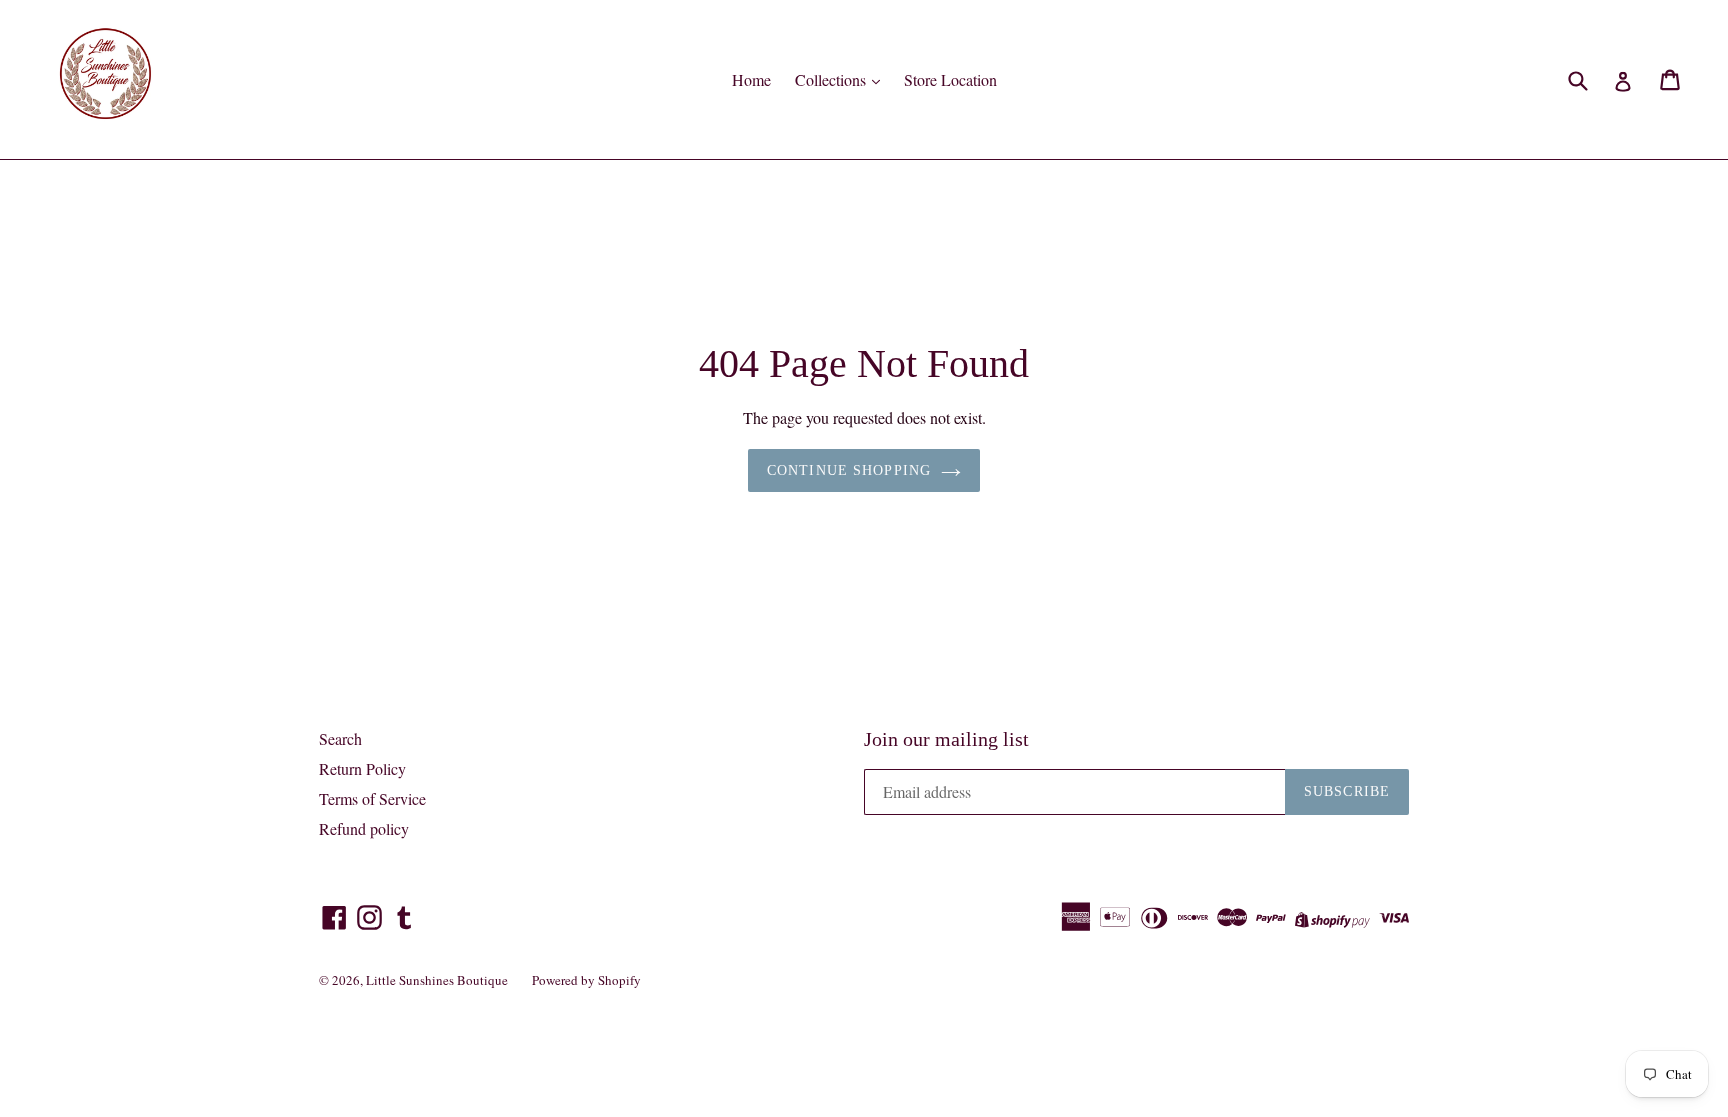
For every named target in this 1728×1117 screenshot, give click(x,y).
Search (340, 738)
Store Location (950, 79)
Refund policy (364, 828)
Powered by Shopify (586, 980)
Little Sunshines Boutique (437, 980)
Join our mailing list (946, 739)
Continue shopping (849, 470)
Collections (832, 79)
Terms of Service (372, 798)
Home (751, 79)
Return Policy (362, 768)
